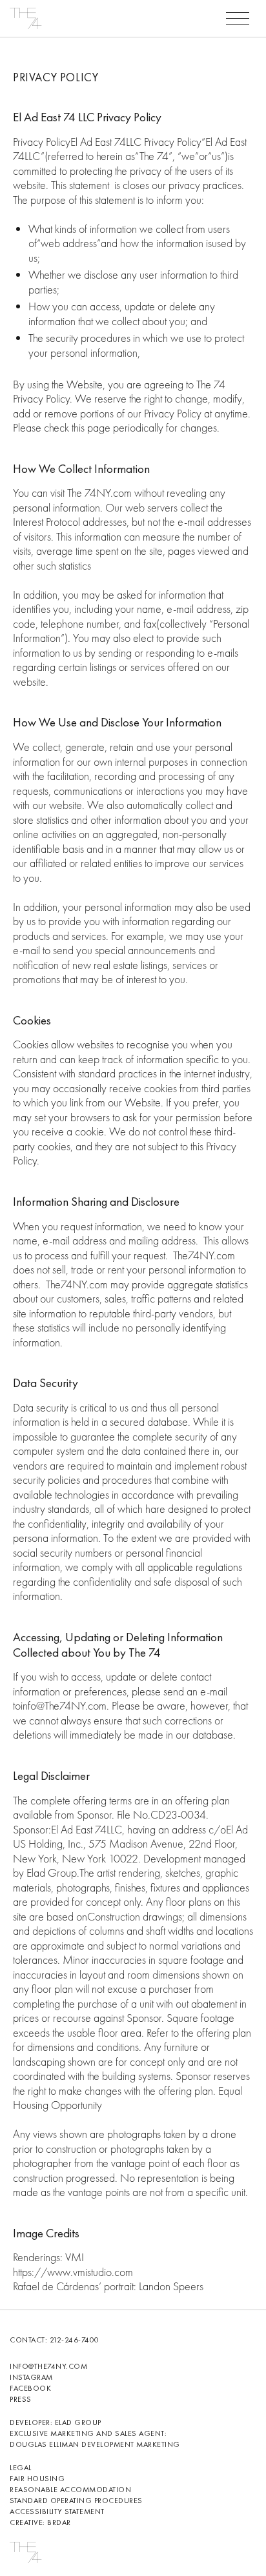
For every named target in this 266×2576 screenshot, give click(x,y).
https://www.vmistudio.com (73, 2272)
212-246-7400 (75, 2340)
